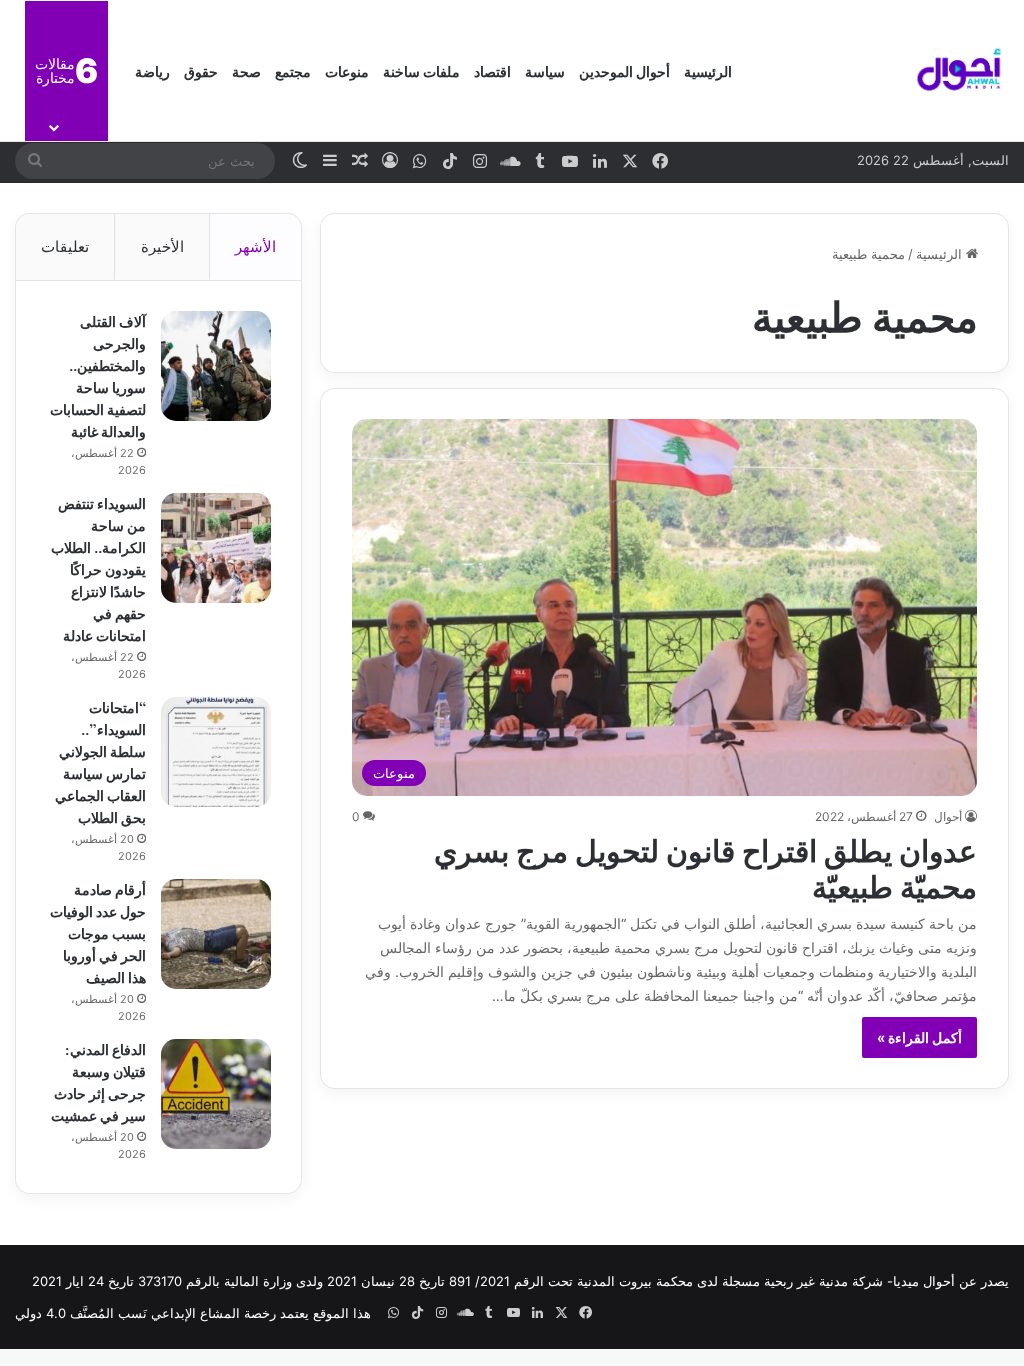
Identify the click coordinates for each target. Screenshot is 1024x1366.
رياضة (152, 70)
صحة (246, 70)
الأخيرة (162, 246)
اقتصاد (492, 70)
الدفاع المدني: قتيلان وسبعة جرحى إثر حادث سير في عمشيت (98, 1081)
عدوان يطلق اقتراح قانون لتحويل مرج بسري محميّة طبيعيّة (705, 866)
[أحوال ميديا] (959, 71)
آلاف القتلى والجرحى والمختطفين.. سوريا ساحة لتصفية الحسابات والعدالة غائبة (98, 375)
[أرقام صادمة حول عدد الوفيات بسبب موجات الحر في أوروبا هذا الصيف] (216, 934)
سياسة (545, 70)
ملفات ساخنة (421, 70)
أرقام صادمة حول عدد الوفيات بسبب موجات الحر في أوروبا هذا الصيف (98, 932)
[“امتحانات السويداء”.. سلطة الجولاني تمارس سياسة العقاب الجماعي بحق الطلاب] (216, 752)
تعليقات (65, 246)
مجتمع (293, 70)
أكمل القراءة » (919, 1037)
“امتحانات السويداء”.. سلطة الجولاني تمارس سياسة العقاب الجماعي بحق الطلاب (100, 761)
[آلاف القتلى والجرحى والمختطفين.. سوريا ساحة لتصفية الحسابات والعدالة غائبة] (216, 366)
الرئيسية (708, 70)
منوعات (347, 70)
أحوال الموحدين (624, 70)
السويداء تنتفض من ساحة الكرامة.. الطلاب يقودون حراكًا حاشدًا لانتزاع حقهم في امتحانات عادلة (98, 568)
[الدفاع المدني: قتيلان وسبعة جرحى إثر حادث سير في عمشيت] (216, 1094)
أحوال (948, 816)
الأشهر (255, 246)
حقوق (201, 70)
